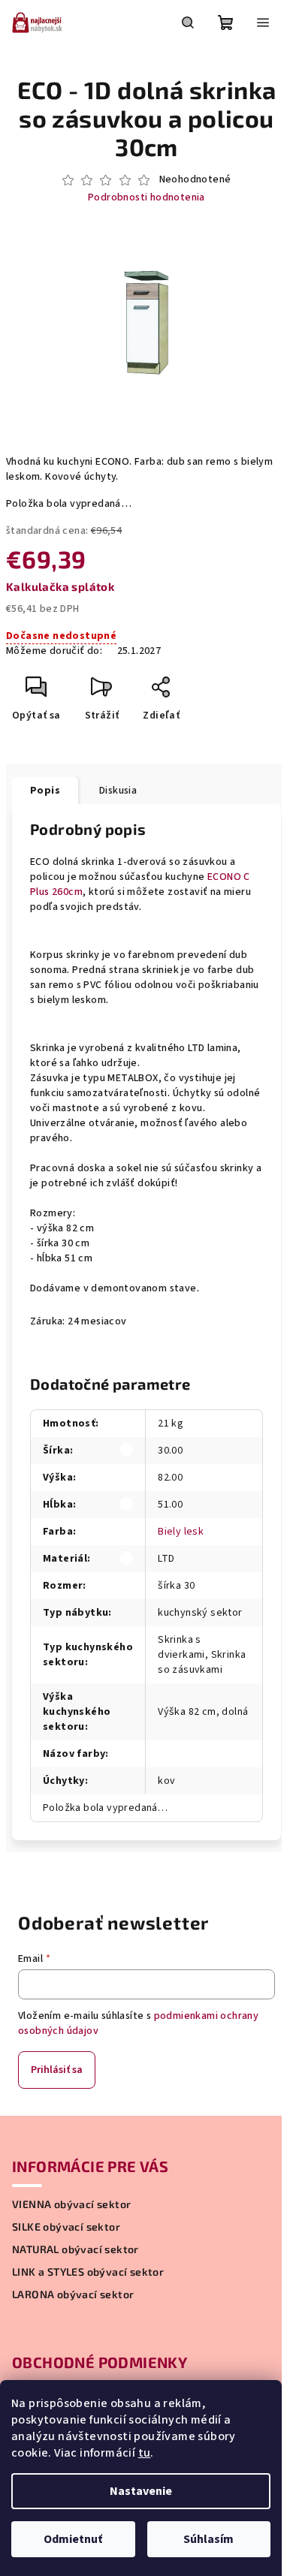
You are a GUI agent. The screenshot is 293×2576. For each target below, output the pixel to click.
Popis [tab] (45, 791)
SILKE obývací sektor (66, 2227)
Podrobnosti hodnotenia (146, 198)
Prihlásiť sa (57, 2070)
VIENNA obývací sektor (71, 2204)
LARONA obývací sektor (73, 2294)
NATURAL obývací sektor (76, 2249)
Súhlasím (208, 2539)
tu (145, 2453)
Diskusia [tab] (118, 791)
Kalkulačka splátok (60, 586)
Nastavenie (141, 2491)
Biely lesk (181, 1532)
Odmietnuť (73, 2539)
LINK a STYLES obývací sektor (88, 2272)
